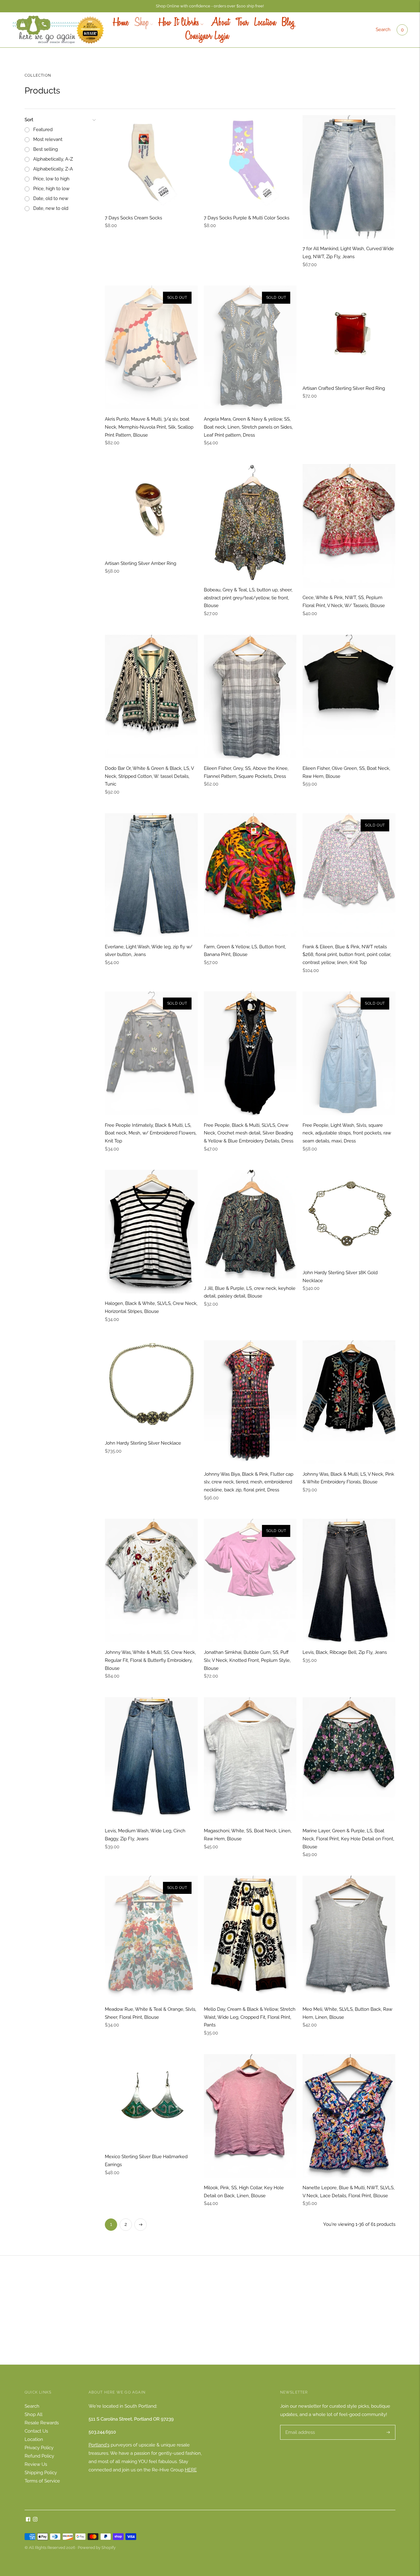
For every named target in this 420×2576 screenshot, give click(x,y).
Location (265, 23)
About (219, 23)
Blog (288, 23)
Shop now (210, 2320)
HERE (191, 2470)
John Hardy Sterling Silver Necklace (143, 1443)
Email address (299, 2425)
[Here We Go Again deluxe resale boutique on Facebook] (28, 2520)
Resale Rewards (42, 2423)
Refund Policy (39, 2456)
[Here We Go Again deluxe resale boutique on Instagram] (35, 2520)
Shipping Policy (41, 2473)
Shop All (34, 2414)
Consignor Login (207, 37)
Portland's (99, 2445)
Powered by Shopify (97, 2548)
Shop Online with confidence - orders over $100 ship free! (210, 6)
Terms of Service (42, 2481)
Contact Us (36, 2431)
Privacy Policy (39, 2448)
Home (121, 23)
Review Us (36, 2464)
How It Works (179, 23)
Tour (242, 23)
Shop (142, 23)
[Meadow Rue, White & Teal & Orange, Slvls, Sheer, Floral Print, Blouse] (151, 1938)
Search (383, 30)
